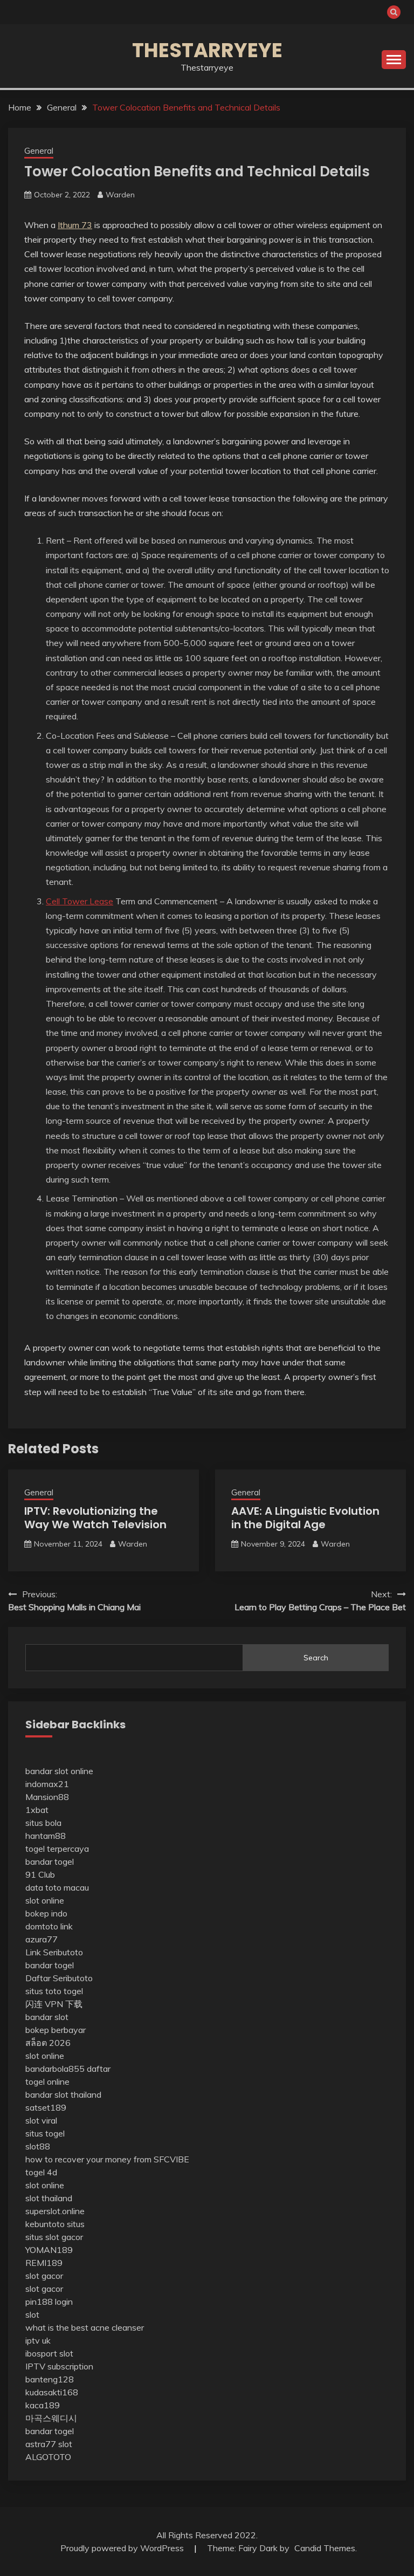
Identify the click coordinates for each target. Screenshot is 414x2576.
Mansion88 (47, 1797)
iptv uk (38, 2340)
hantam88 (46, 1836)
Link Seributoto (54, 1952)
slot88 (38, 2146)
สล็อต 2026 (48, 2043)
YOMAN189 (49, 2250)
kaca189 (43, 2405)
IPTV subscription (59, 2366)
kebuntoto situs (55, 2224)
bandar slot (47, 2017)
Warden (120, 195)
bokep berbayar (56, 2030)
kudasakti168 (52, 2392)
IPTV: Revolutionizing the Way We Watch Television (95, 1518)
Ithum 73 (75, 225)
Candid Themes (325, 2548)
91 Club (40, 1874)
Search (316, 1658)
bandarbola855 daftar (68, 2069)
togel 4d (41, 2172)
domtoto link (49, 1926)
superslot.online (55, 2211)
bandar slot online (59, 1771)
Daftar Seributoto (59, 1978)
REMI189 (44, 2263)
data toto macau (57, 1887)
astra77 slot (49, 2444)
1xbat (37, 1810)
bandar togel (50, 1861)
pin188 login (49, 2302)
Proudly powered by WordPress (123, 2548)
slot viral (41, 2120)
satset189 (46, 2107)
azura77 (42, 1939)
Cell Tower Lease (80, 901)
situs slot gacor (54, 2237)
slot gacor (44, 2276)
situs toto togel (54, 1991)
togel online (47, 2082)
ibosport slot (49, 2353)
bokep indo (46, 1913)
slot (32, 2314)
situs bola (43, 1823)
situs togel (45, 2133)
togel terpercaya (57, 1849)
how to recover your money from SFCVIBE (107, 2159)
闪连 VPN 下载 (54, 2004)
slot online (45, 1900)
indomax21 (47, 1784)
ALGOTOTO (48, 2457)
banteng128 (50, 2379)
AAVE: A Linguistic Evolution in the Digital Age (305, 1518)
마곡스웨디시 (51, 2418)
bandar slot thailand (63, 2094)
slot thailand (49, 2198)
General (39, 151)
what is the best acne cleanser (85, 2327)
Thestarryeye (207, 50)
